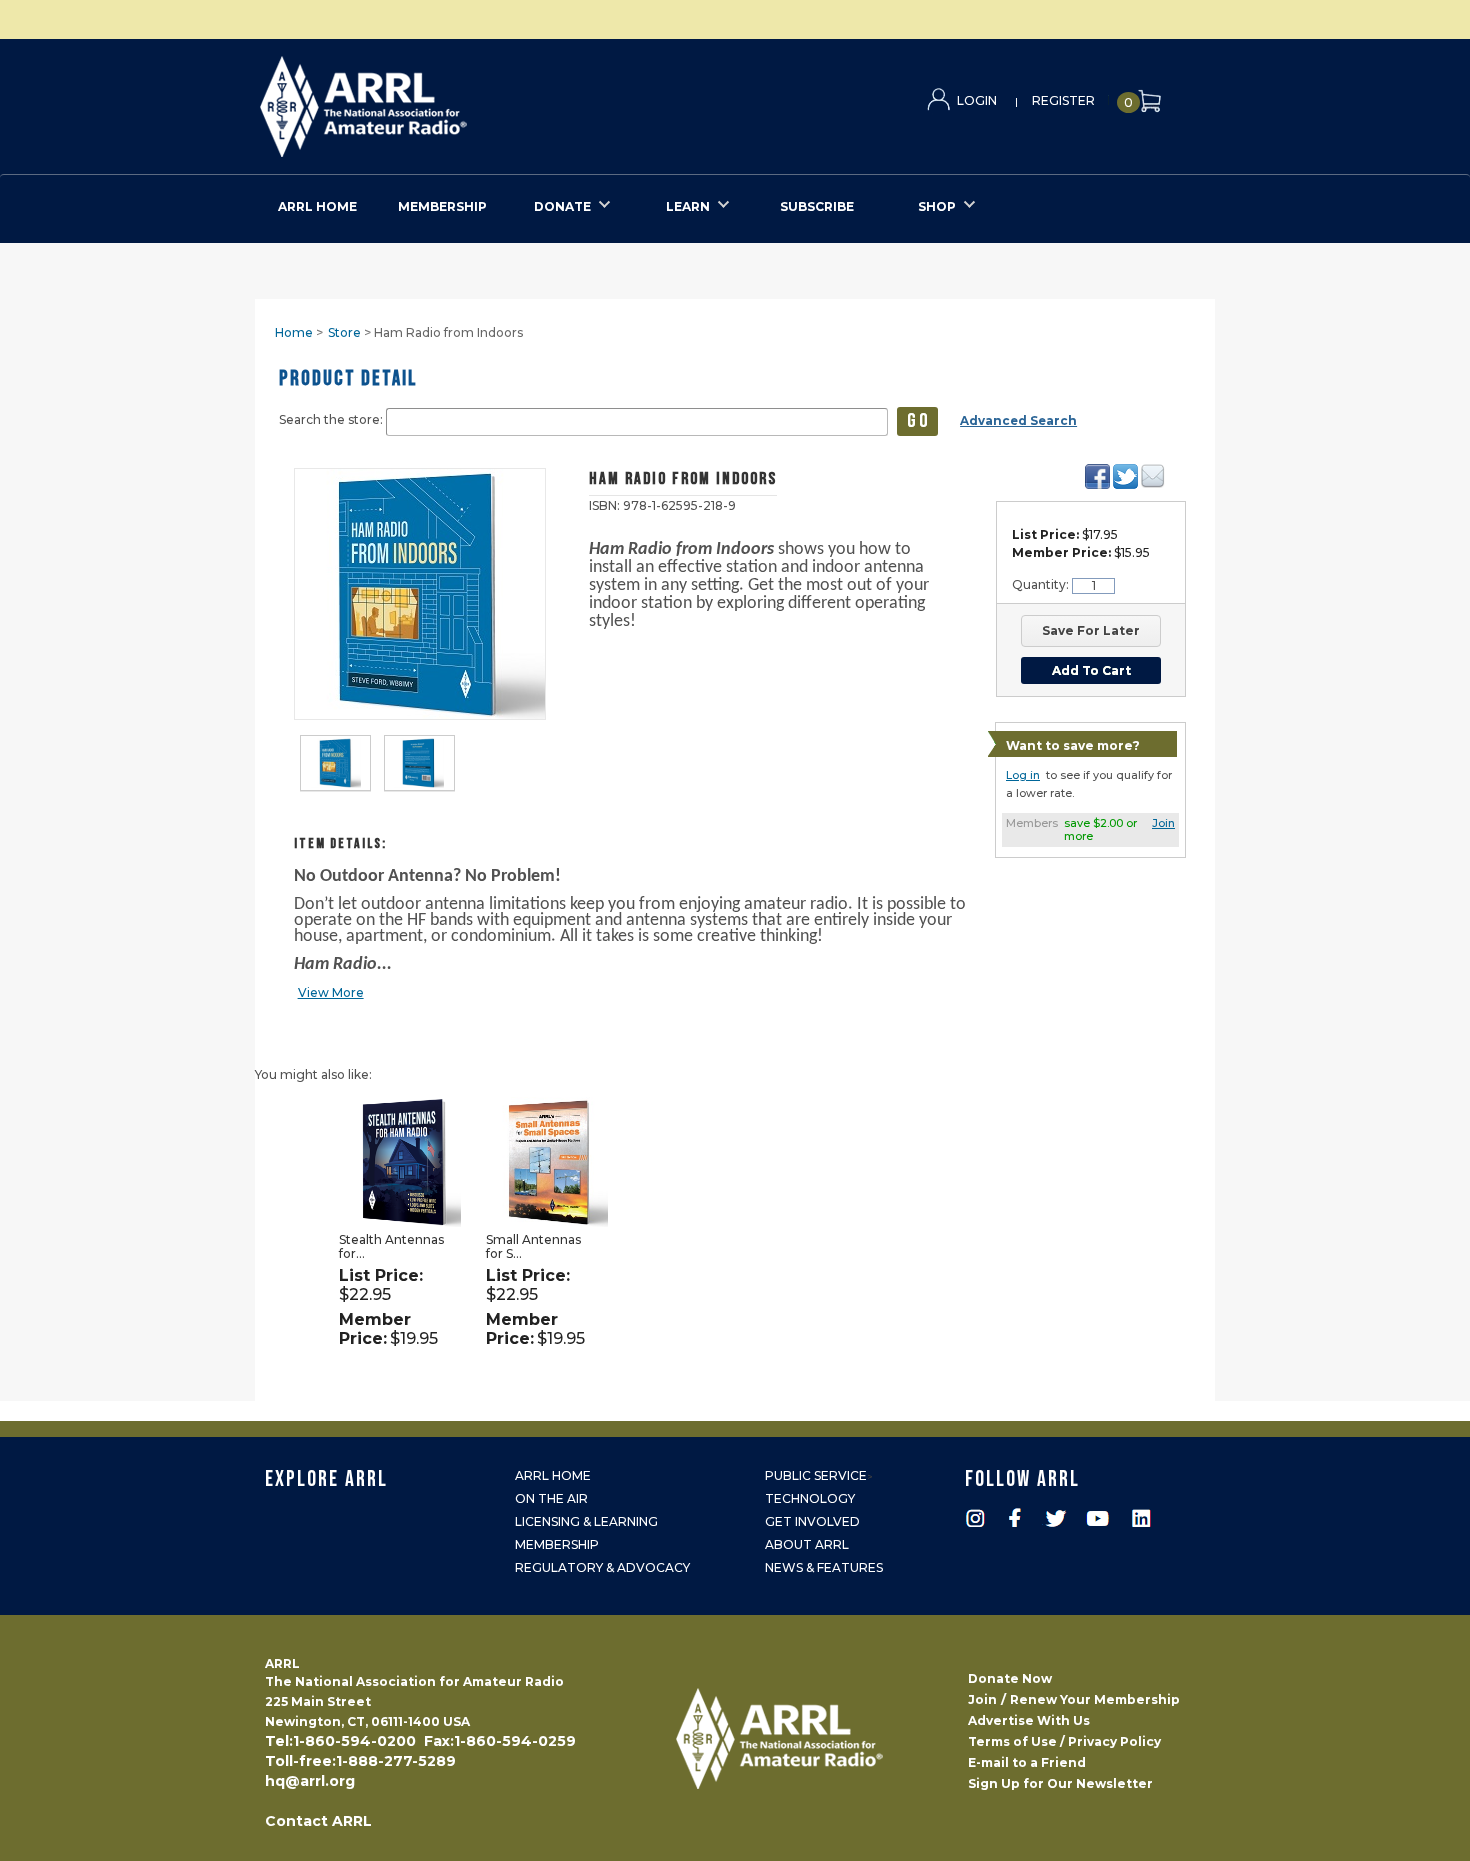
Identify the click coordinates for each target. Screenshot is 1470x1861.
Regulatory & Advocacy (602, 1567)
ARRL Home (553, 1475)
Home (294, 332)
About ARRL (807, 1544)
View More (331, 992)
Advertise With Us (1029, 1720)
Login (977, 100)
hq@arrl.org (310, 1781)
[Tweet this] (1125, 476)
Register (1063, 100)
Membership (557, 1544)
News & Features (824, 1567)
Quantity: (1042, 584)
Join (1163, 823)
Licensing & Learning (586, 1521)
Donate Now (1010, 1678)
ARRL (445, 100)
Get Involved (812, 1521)
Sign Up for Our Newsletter (1060, 1783)
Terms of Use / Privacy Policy (1064, 1741)
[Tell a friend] (1152, 475)
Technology (810, 1498)
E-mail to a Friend (1027, 1762)
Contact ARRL (318, 1821)
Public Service (816, 1475)
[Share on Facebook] (1097, 476)
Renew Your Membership (1095, 1699)
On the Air (551, 1498)
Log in (1023, 775)
